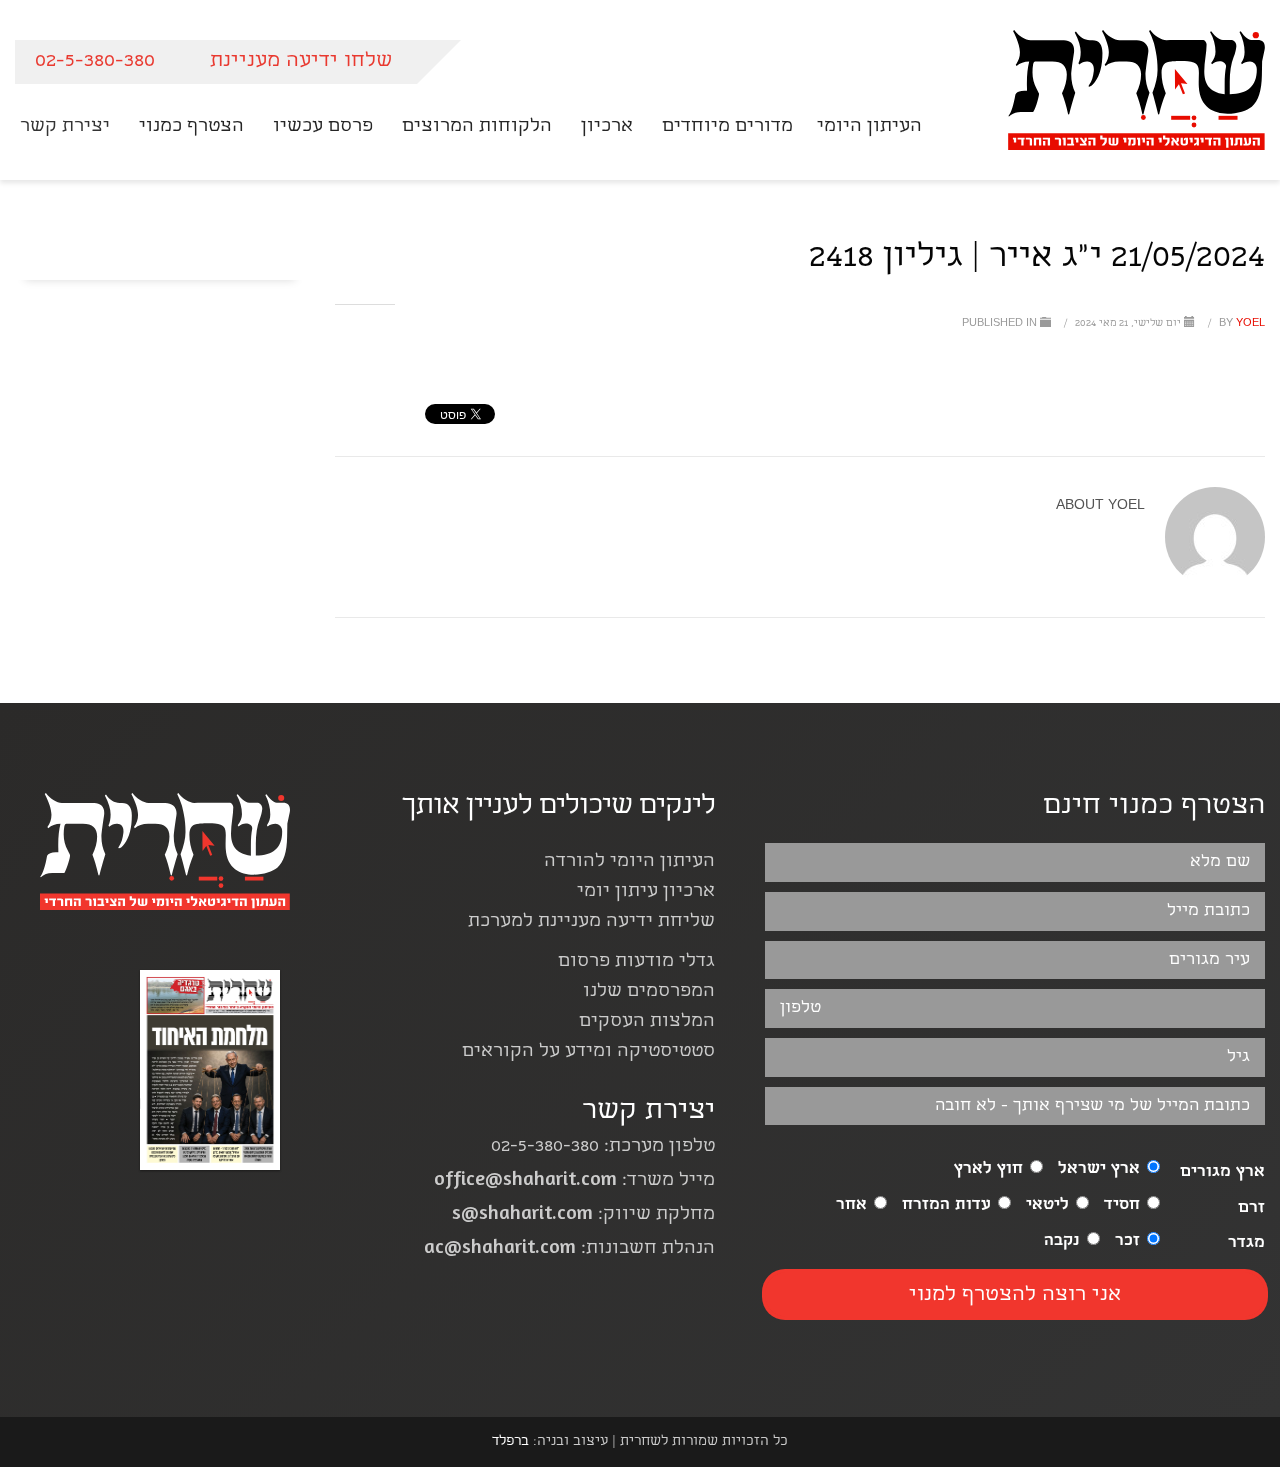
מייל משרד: (574, 1181)
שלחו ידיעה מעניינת (301, 61)
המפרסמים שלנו (649, 992)
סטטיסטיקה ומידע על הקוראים (588, 1052)
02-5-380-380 (95, 61)
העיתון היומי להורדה (629, 862)
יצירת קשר (648, 1112)
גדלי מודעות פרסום (636, 962)
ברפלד (510, 1442)
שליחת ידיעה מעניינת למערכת (591, 922)
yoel (1240, 324)
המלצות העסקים (647, 1022)
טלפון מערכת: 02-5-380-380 (603, 1147)
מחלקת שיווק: (583, 1215)
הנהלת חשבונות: (569, 1249)
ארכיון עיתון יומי (646, 892)
